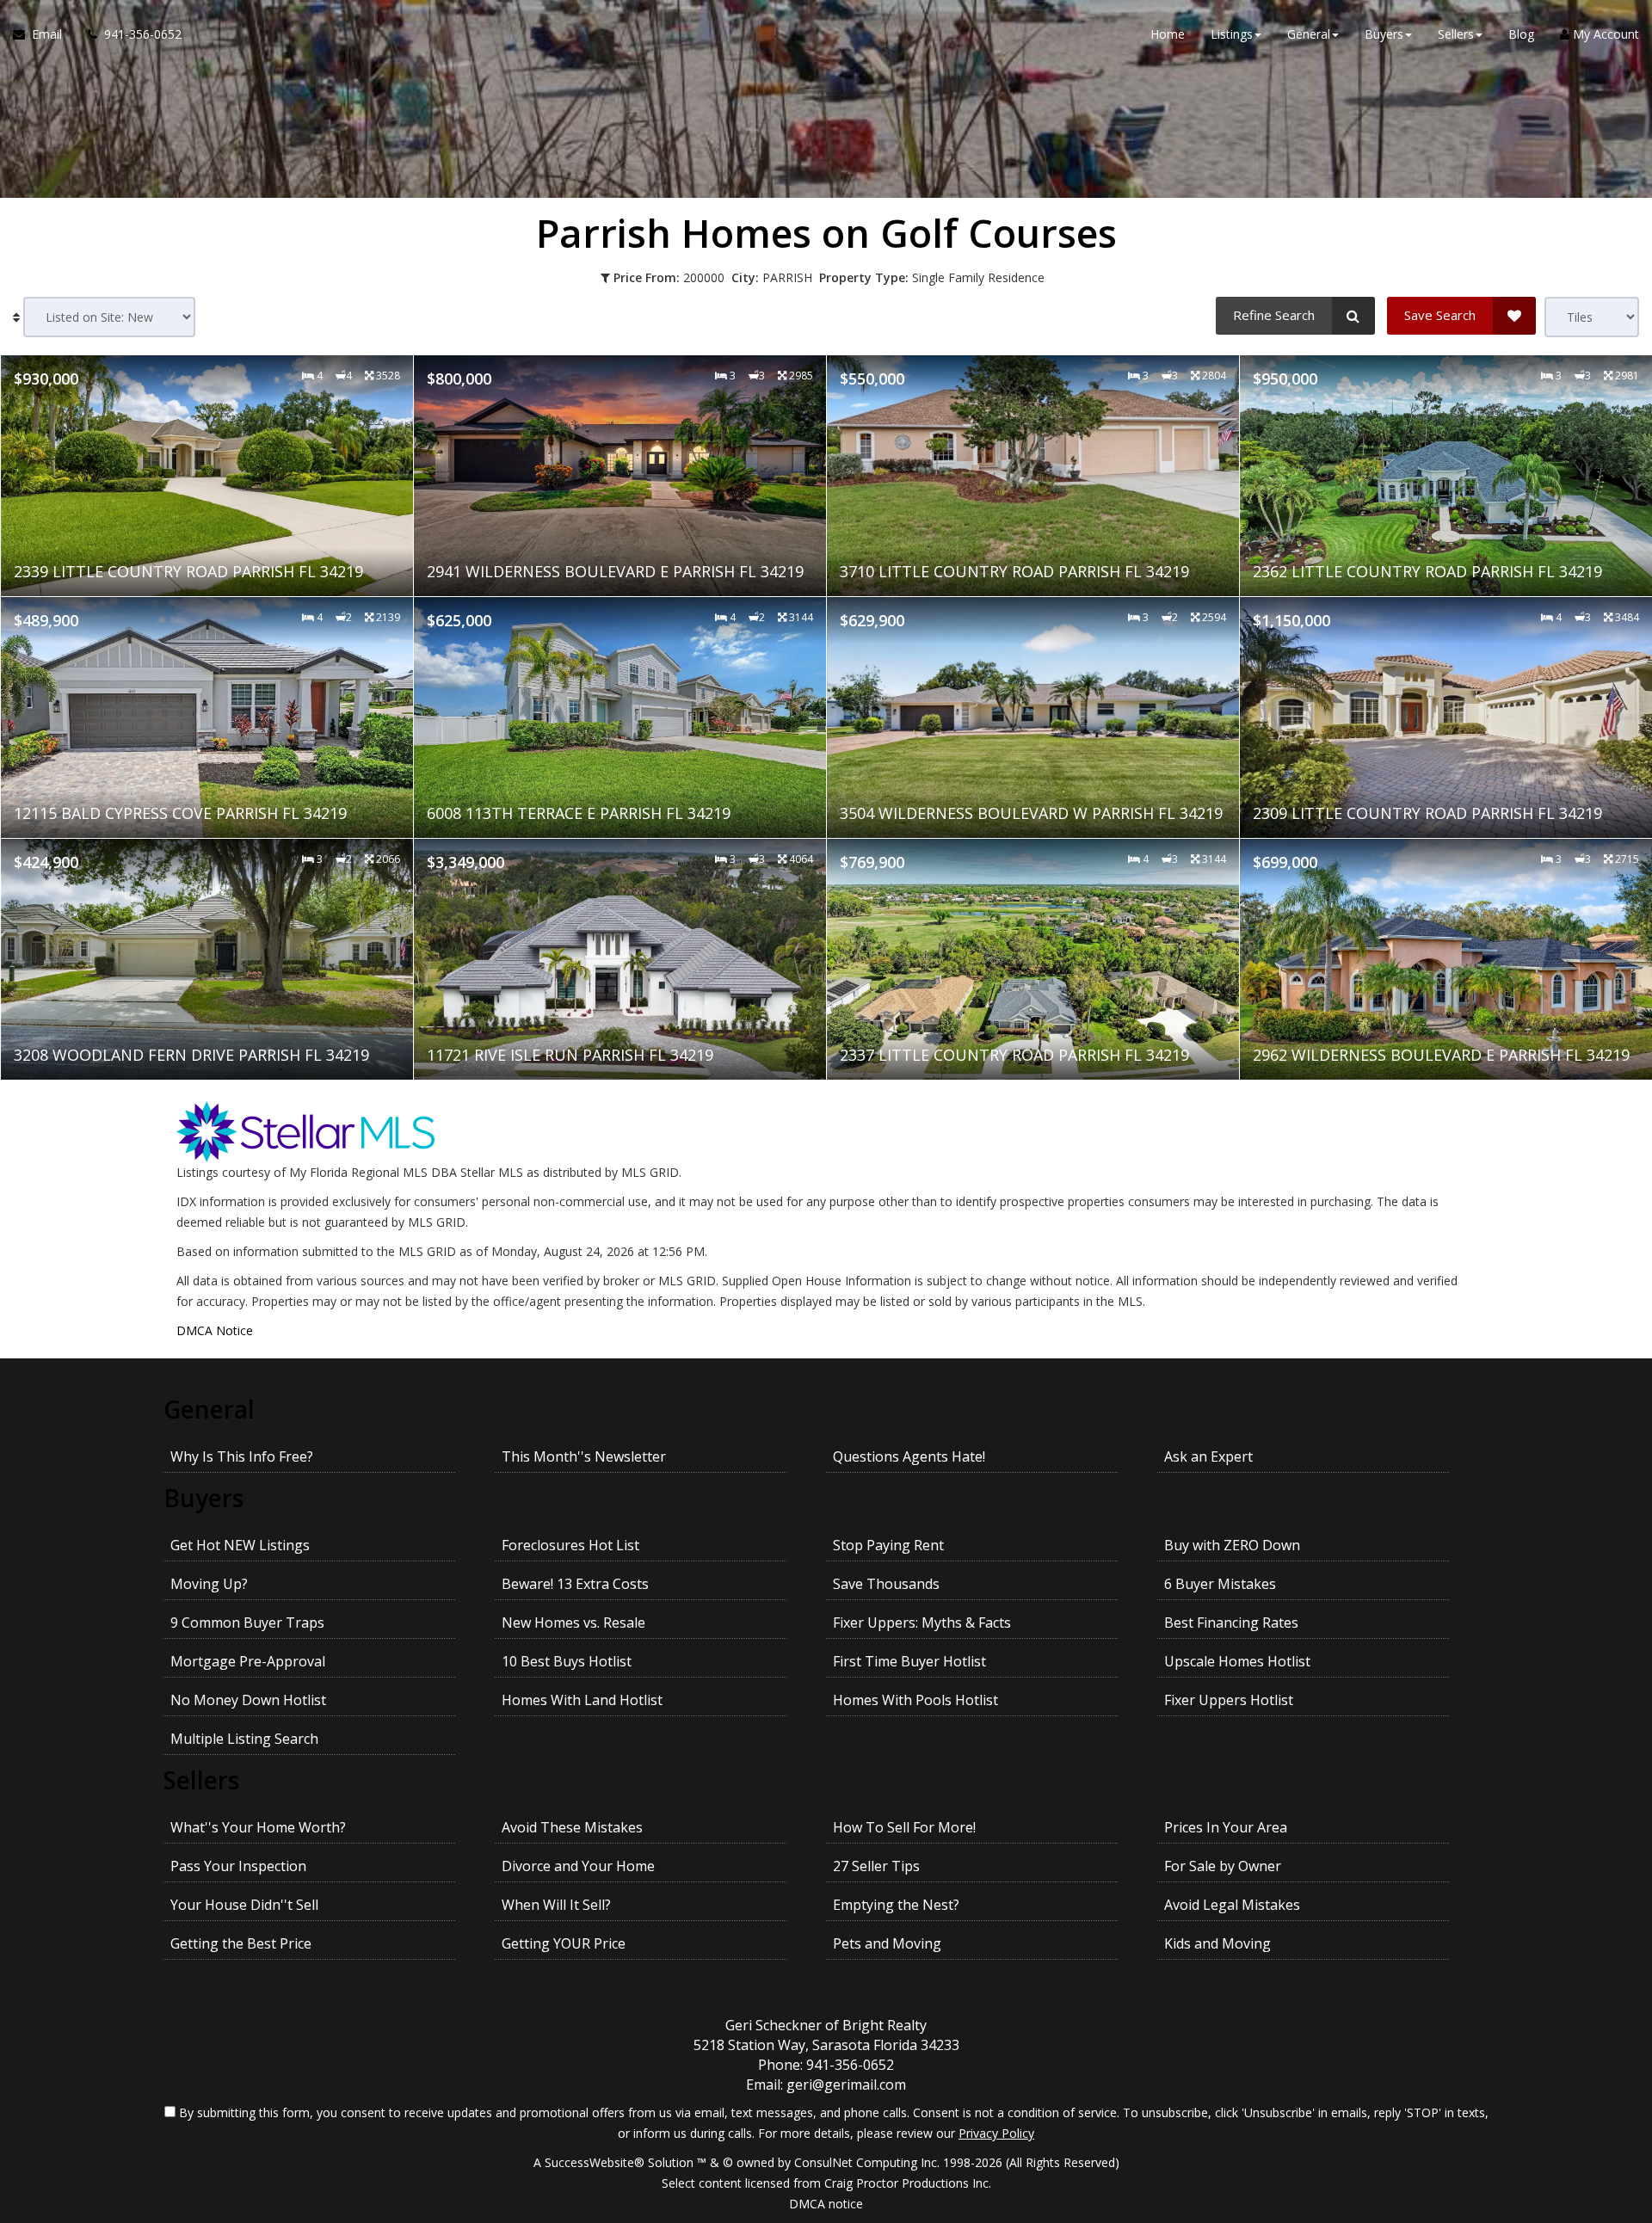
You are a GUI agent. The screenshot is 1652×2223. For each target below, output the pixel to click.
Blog (1521, 34)
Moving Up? (209, 1584)
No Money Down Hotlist (248, 1700)
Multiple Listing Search (244, 1739)
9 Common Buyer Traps (247, 1623)
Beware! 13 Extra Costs (575, 1584)
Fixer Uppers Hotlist (1229, 1700)
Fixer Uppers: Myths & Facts (922, 1623)
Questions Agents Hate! (909, 1456)
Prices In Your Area (1226, 1827)
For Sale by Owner (1223, 1866)
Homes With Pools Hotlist (915, 1700)
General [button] (1309, 34)
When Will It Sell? (556, 1905)
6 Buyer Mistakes (1220, 1584)
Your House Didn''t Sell (244, 1905)
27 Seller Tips (876, 1866)
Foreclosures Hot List (570, 1545)
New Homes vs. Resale (573, 1623)
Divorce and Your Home (578, 1866)
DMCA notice (826, 2204)
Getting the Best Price (241, 1943)
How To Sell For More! (904, 1827)
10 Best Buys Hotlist (567, 1661)
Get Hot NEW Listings (240, 1545)
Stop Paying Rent (888, 1545)
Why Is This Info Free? (242, 1456)
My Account (1604, 34)
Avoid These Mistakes (572, 1827)
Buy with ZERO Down (1232, 1545)
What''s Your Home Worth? (258, 1827)
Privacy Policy (996, 2133)
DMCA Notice (215, 1330)
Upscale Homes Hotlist (1237, 1661)
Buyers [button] (1384, 34)
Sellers (201, 1780)
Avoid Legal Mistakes (1232, 1905)
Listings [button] (1232, 34)
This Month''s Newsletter (584, 1456)
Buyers (203, 1498)
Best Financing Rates (1231, 1623)
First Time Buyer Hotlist (909, 1661)
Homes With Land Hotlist (582, 1700)
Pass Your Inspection (238, 1866)
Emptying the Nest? (896, 1905)
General (209, 1409)
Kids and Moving (1217, 1943)
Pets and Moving (887, 1943)
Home (1168, 34)
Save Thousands (886, 1584)
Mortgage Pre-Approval (248, 1661)
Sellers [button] (1456, 34)
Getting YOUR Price (564, 1943)
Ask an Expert (1208, 1456)
